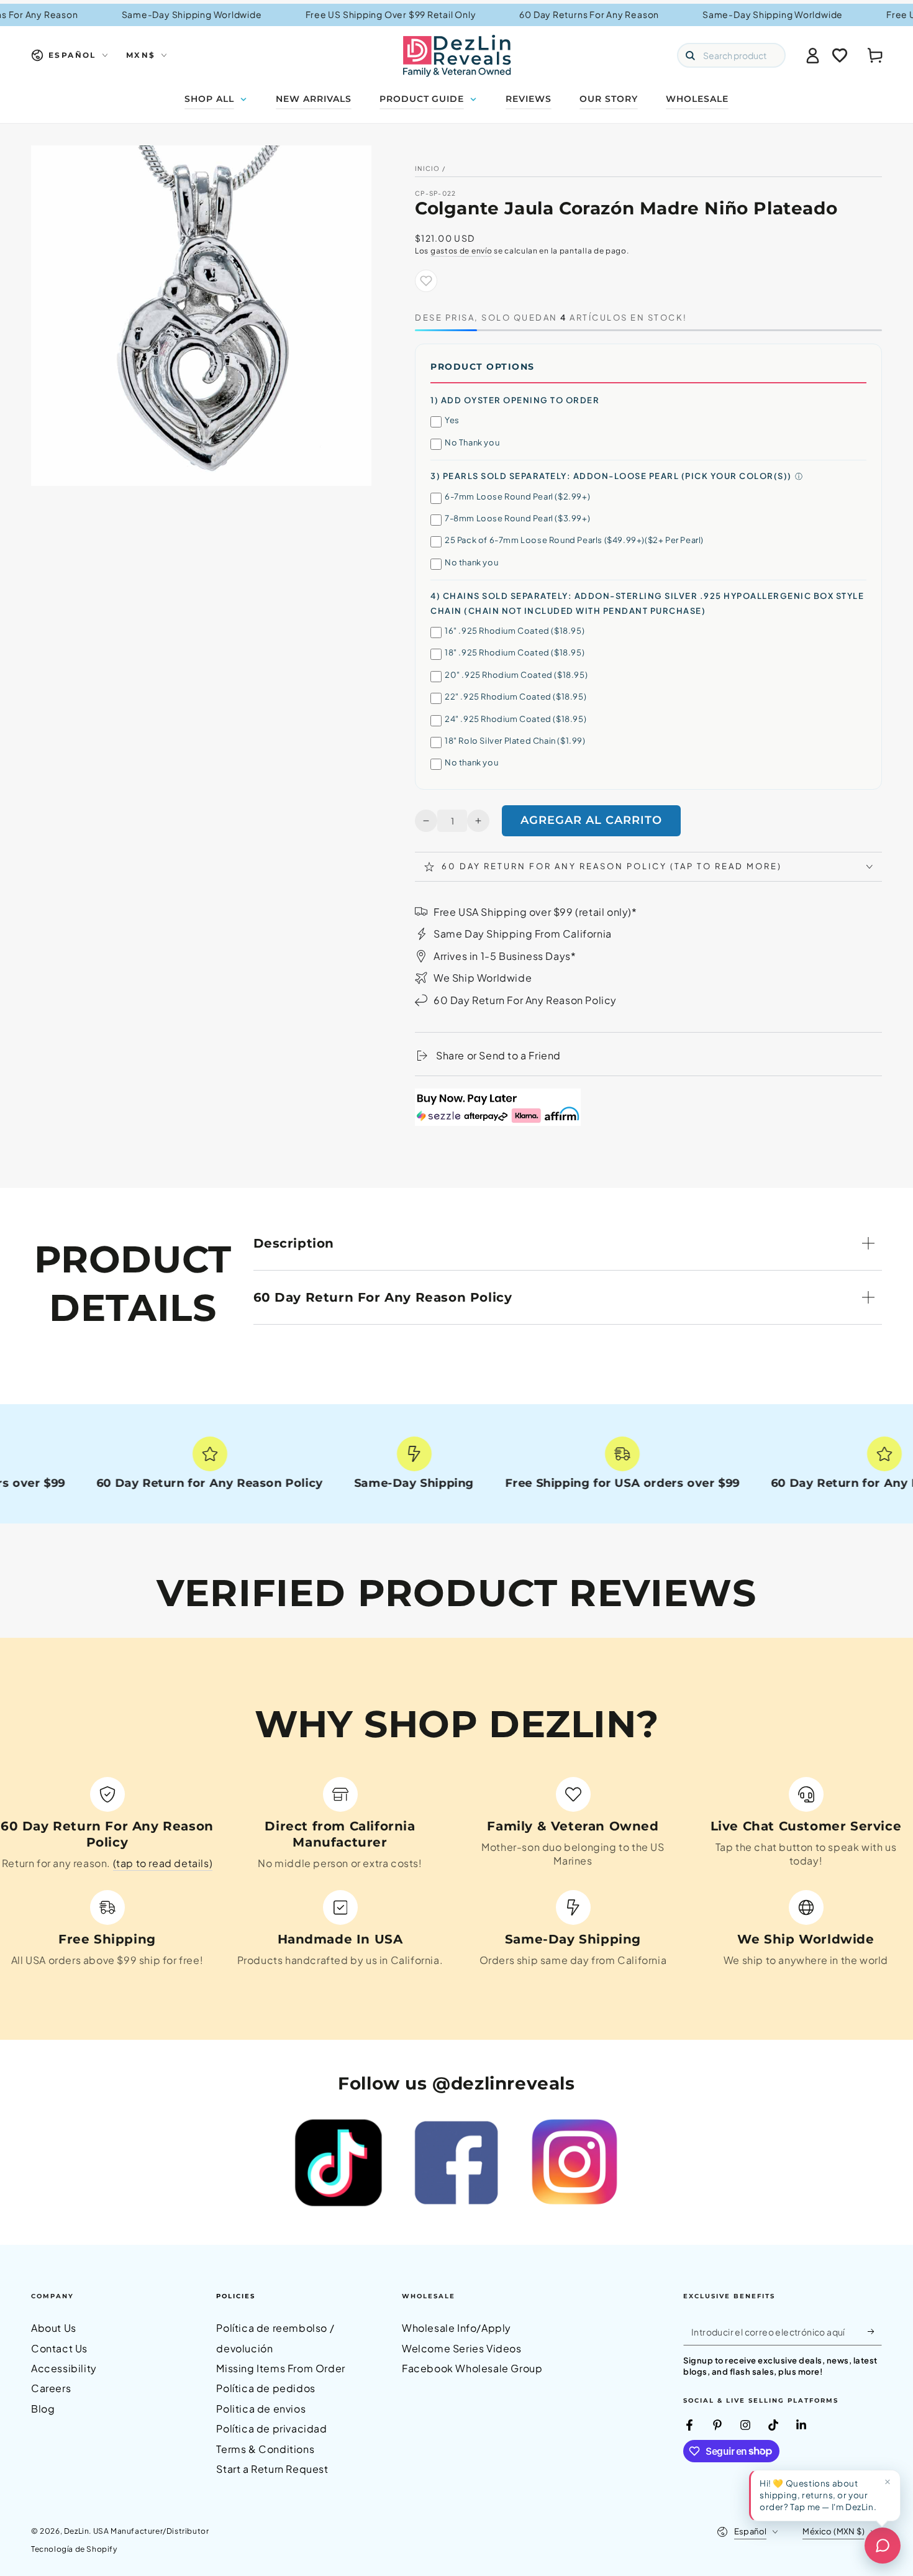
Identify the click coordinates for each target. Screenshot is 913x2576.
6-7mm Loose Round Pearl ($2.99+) (517, 496)
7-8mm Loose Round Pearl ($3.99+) (517, 518)
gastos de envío (461, 251)
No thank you (471, 562)
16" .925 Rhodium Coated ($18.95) (515, 631)
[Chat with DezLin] (883, 2546)
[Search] (690, 55)
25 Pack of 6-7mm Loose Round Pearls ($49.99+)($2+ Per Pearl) (574, 540)
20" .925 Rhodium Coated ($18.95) (516, 675)
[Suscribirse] (875, 2331)
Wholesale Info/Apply (457, 2328)
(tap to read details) (163, 1863)
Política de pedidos (266, 2388)
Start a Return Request (272, 2469)
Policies (236, 2296)
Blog (43, 2409)
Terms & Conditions (265, 2449)
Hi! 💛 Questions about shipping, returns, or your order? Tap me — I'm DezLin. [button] (818, 2495)
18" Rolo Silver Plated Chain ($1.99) (515, 741)
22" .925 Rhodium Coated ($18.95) (516, 697)
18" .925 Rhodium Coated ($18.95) (515, 652)
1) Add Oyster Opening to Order (515, 400)
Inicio (428, 168)
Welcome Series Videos (462, 2348)
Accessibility (64, 2368)
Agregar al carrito (591, 820)
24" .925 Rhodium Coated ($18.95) (516, 719)
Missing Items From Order (280, 2368)
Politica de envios (261, 2409)
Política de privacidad (271, 2428)
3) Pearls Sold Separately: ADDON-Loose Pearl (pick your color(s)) (611, 476)
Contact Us (59, 2348)
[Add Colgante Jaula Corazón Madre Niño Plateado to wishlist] (426, 281)
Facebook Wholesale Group (472, 2368)
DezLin (77, 2531)
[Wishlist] (840, 55)
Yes (452, 420)
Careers (51, 2388)
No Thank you (472, 442)
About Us (54, 2328)
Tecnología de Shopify (74, 2549)
